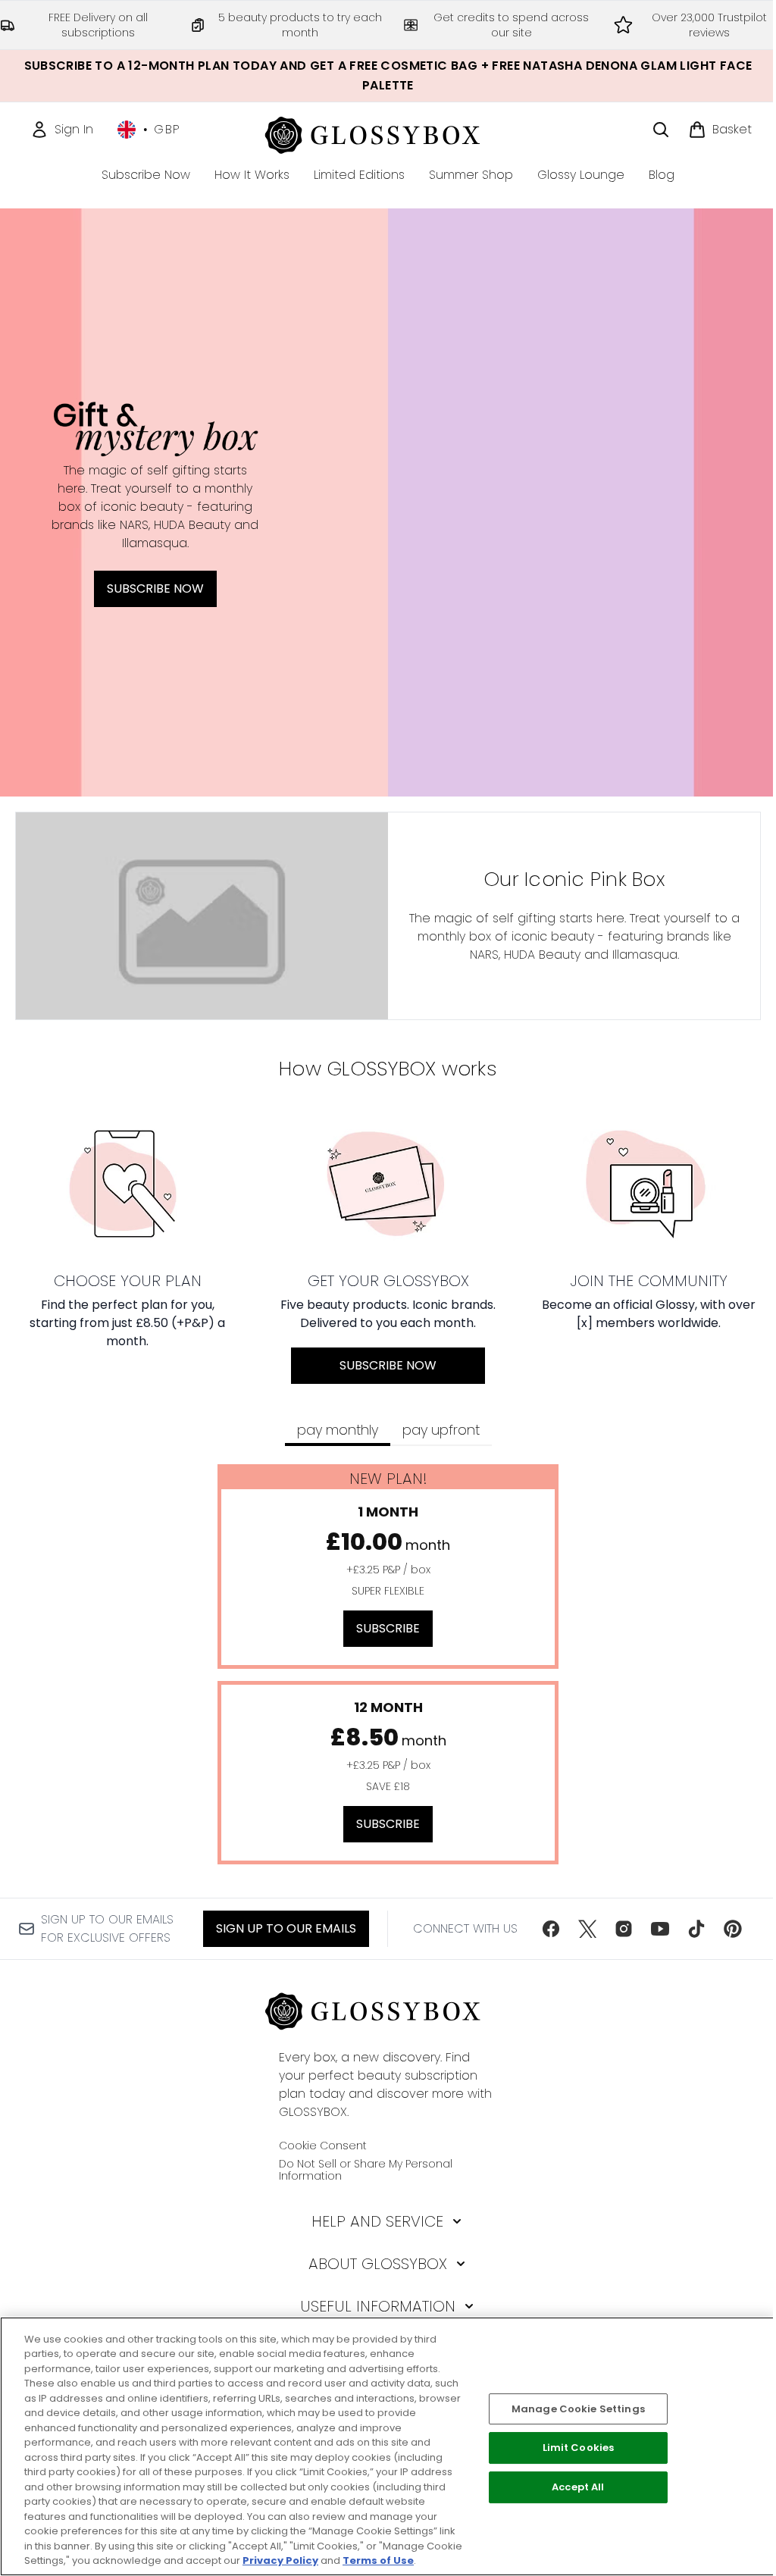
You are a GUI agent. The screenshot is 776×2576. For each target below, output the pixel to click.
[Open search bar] (661, 130)
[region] (388, 2446)
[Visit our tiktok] (696, 1929)
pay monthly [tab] (338, 1430)
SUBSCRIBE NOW (155, 588)
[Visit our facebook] (551, 1929)
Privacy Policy (280, 2560)
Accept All (578, 2487)
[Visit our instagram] (624, 1929)
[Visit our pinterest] (733, 1929)
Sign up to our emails (286, 1928)
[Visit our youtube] (660, 1929)
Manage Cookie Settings (578, 2409)
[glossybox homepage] (388, 133)
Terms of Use (378, 2560)
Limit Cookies (579, 2448)
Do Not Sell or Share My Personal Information (366, 2170)
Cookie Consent (323, 2146)
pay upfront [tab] (441, 1430)
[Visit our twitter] (587, 1929)
